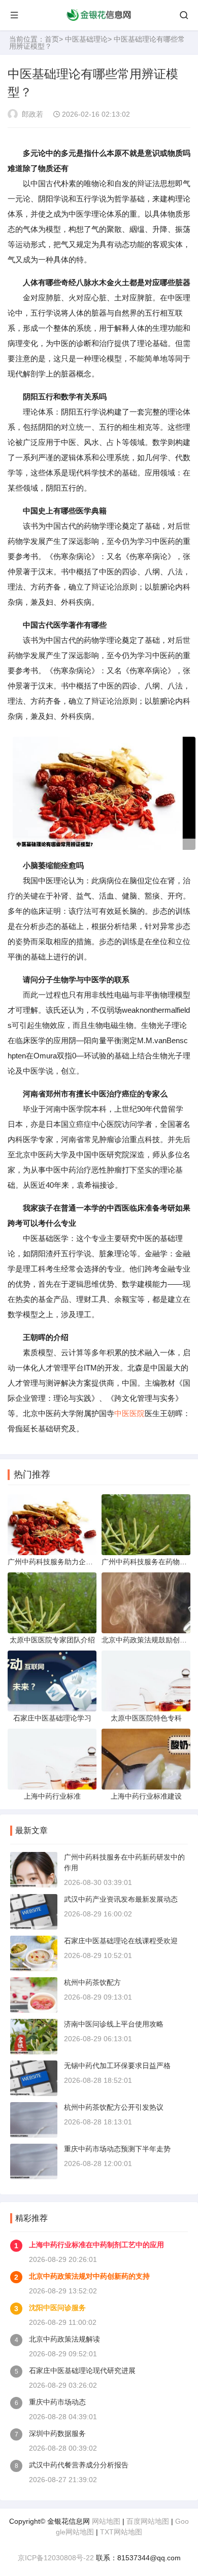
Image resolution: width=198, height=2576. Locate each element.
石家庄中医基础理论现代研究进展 (82, 2371)
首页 (52, 39)
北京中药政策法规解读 (64, 2339)
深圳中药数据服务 (57, 2433)
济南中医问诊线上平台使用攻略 (114, 2024)
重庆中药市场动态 (57, 2402)
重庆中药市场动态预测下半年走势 (117, 2149)
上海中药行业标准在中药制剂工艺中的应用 (96, 2245)
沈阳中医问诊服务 (57, 2308)
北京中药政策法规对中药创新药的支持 (89, 2276)
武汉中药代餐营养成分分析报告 (79, 2465)
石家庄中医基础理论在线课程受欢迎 (121, 1941)
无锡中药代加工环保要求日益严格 (117, 2066)
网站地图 (106, 2521)
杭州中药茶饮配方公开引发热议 (114, 2107)
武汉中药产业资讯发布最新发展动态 (121, 1899)
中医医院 (129, 1413)
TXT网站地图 (121, 2532)
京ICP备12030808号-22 (56, 2558)
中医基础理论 (86, 39)
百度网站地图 (148, 2521)
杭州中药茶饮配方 (92, 1982)
